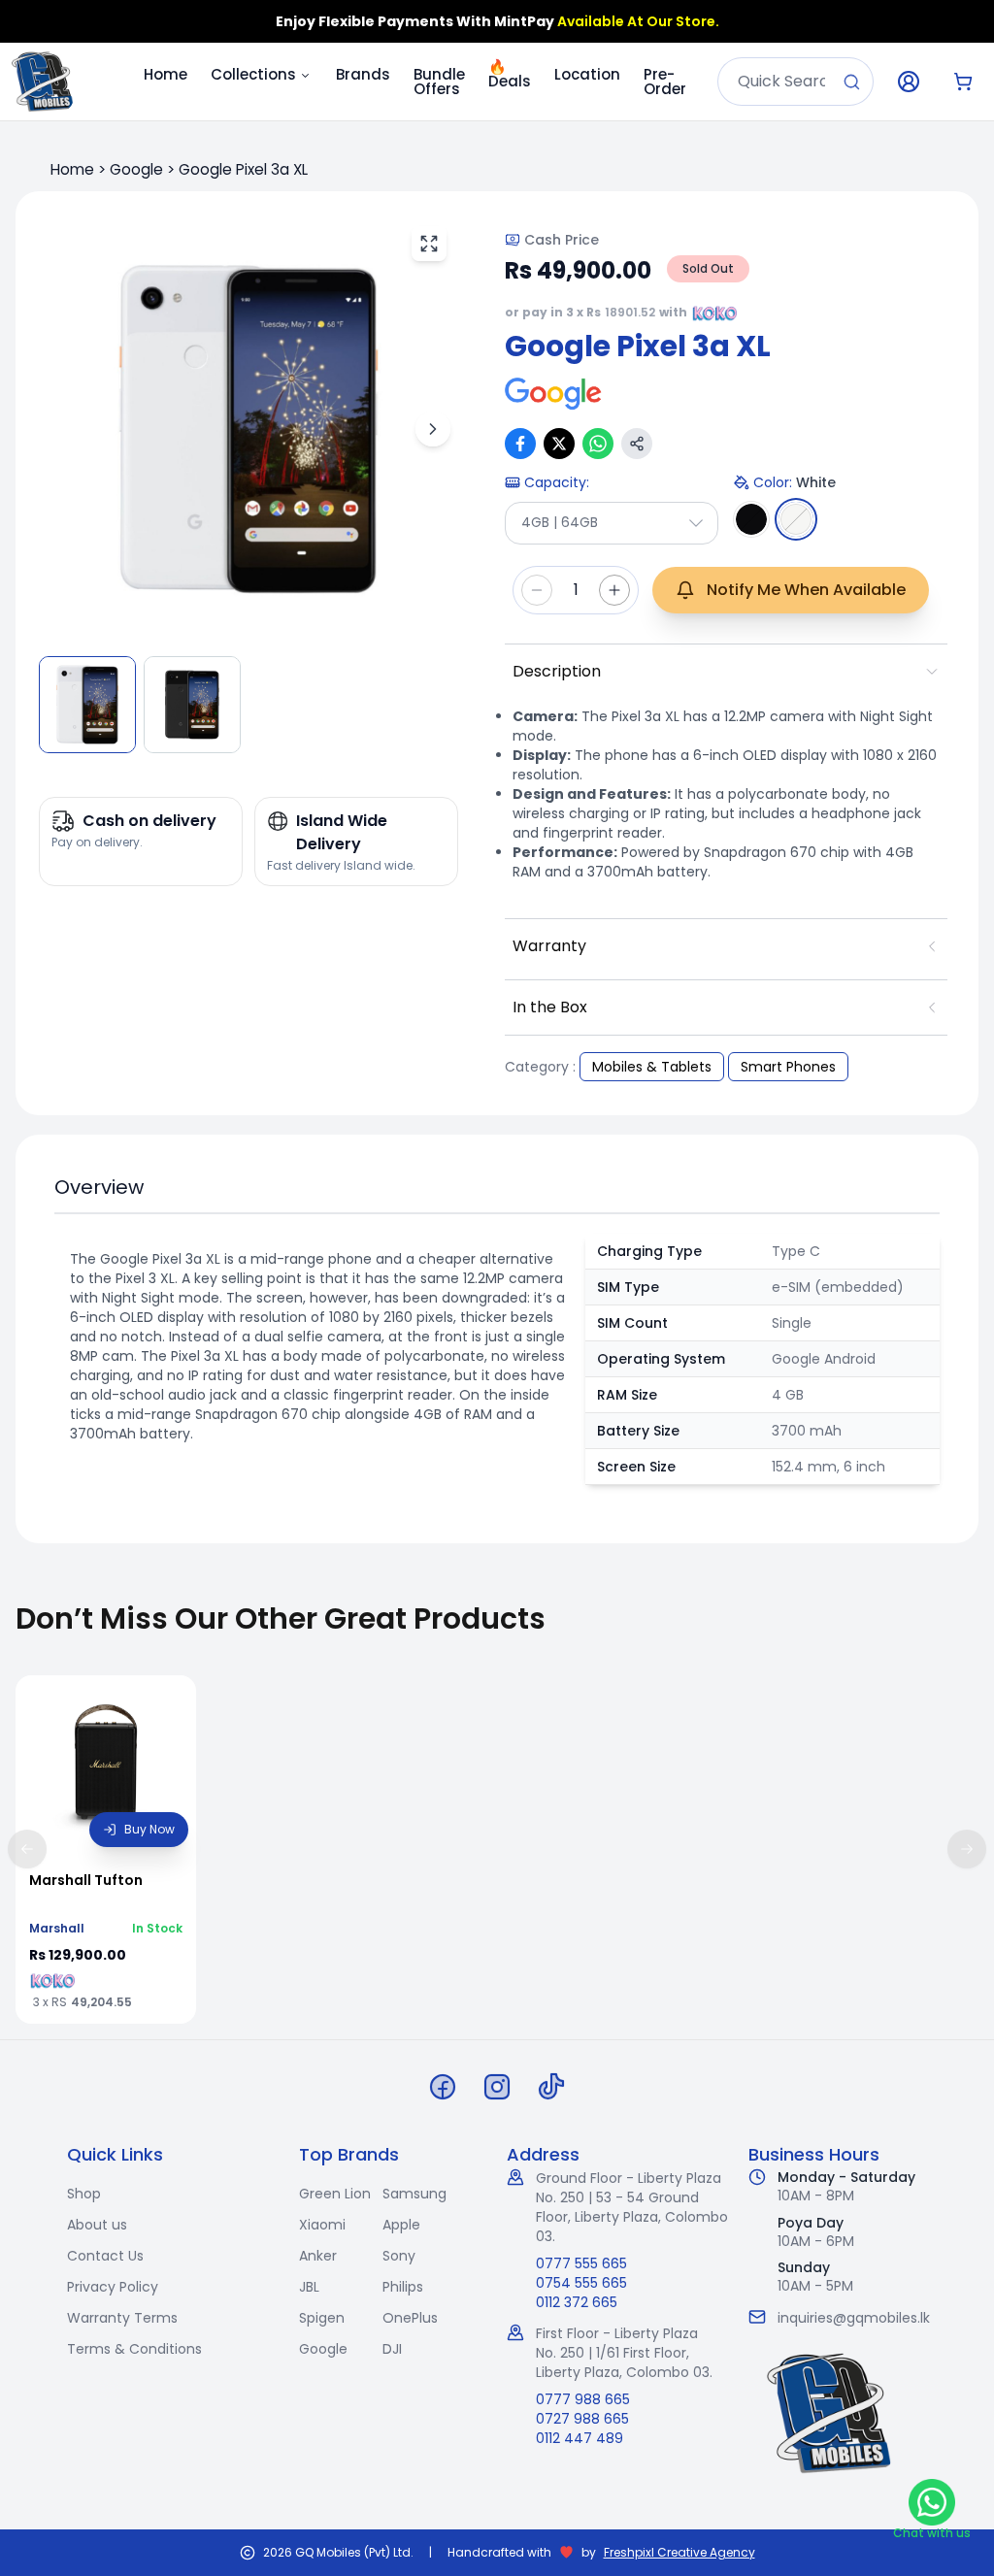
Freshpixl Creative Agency (679, 2553)
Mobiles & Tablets (652, 1067)
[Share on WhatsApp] (598, 444)
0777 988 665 (583, 2399)
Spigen (322, 2318)
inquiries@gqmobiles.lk (854, 2318)
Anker (318, 2256)
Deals (510, 71)
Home (166, 74)
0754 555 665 (581, 2283)
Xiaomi (322, 2225)
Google (136, 169)
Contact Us (105, 2256)
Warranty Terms (122, 2318)
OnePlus (410, 2318)
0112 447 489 (580, 2438)
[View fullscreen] (429, 244)
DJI (392, 2349)
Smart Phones (788, 1067)
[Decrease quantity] (537, 590)
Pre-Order (665, 82)
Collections (253, 74)
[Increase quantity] (614, 590)
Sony (399, 2256)
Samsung (414, 2194)
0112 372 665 (577, 2302)
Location (587, 74)
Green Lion (335, 2194)
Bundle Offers (439, 82)
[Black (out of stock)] (751, 519)
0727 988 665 (582, 2419)
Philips (403, 2287)
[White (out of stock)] (796, 519)
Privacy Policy (113, 2287)
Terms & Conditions (134, 2349)
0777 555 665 (581, 2263)
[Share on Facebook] (520, 444)
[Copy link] (637, 444)
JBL (309, 2287)
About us (97, 2225)
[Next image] (433, 429)
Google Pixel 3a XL (243, 169)
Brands (363, 74)
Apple (401, 2225)
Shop (84, 2194)
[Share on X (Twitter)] (559, 444)
